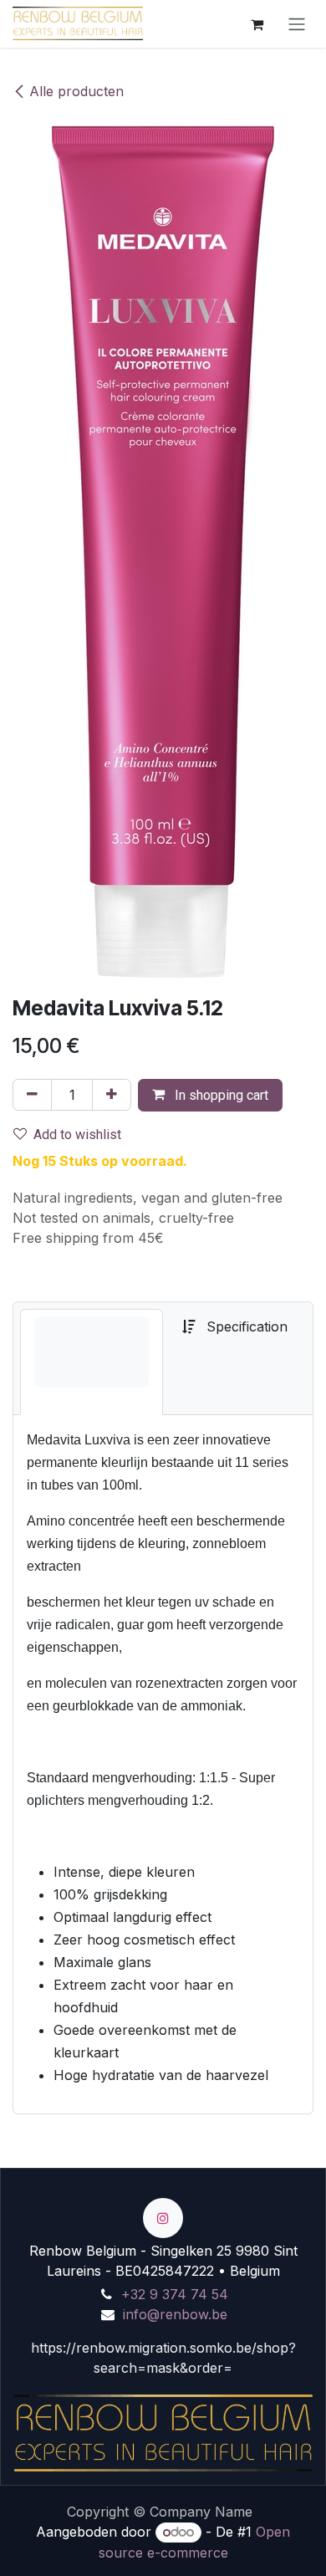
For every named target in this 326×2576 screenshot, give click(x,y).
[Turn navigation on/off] (297, 24)
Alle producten (76, 91)
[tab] (92, 1362)
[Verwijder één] (32, 1095)
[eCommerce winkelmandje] (257, 23)
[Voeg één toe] (112, 1095)
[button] (210, 1095)
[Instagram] (163, 2218)
